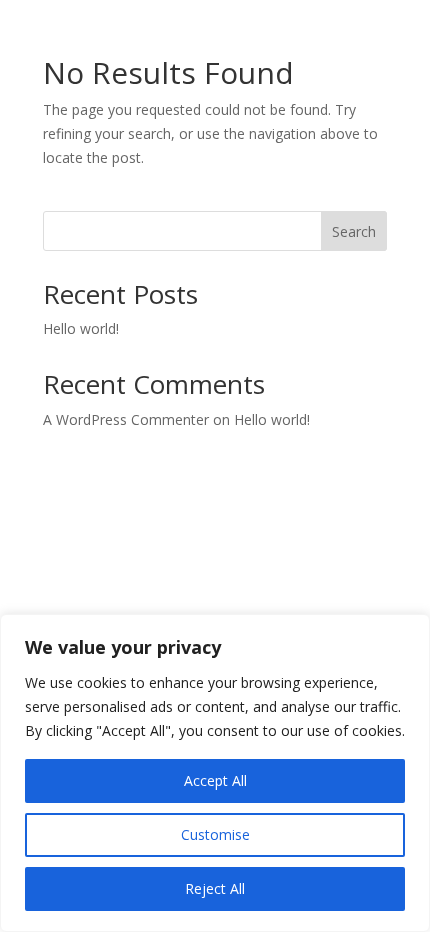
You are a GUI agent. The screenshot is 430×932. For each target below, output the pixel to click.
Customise (215, 834)
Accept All (215, 780)
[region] (215, 773)
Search (354, 231)
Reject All (215, 888)
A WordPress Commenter (126, 419)
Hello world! (81, 328)
